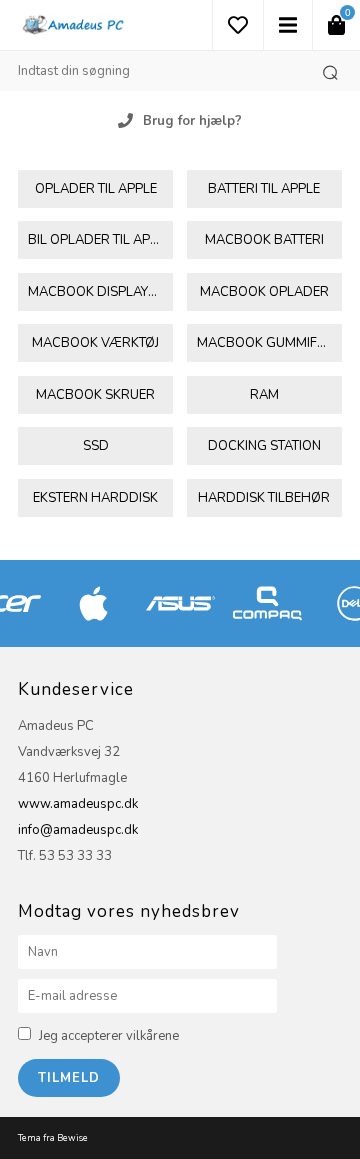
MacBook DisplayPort (100, 292)
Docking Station (264, 446)
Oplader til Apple (96, 189)
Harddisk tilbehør (264, 498)
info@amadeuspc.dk (78, 830)
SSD (96, 446)
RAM (264, 395)
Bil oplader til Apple (100, 240)
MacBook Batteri (264, 240)
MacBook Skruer (95, 395)
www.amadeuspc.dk (78, 804)
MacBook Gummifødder (269, 343)
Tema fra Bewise (53, 1138)
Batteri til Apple (264, 189)
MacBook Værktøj (95, 343)
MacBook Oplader (264, 292)
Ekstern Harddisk (95, 498)
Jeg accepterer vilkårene (109, 1036)
